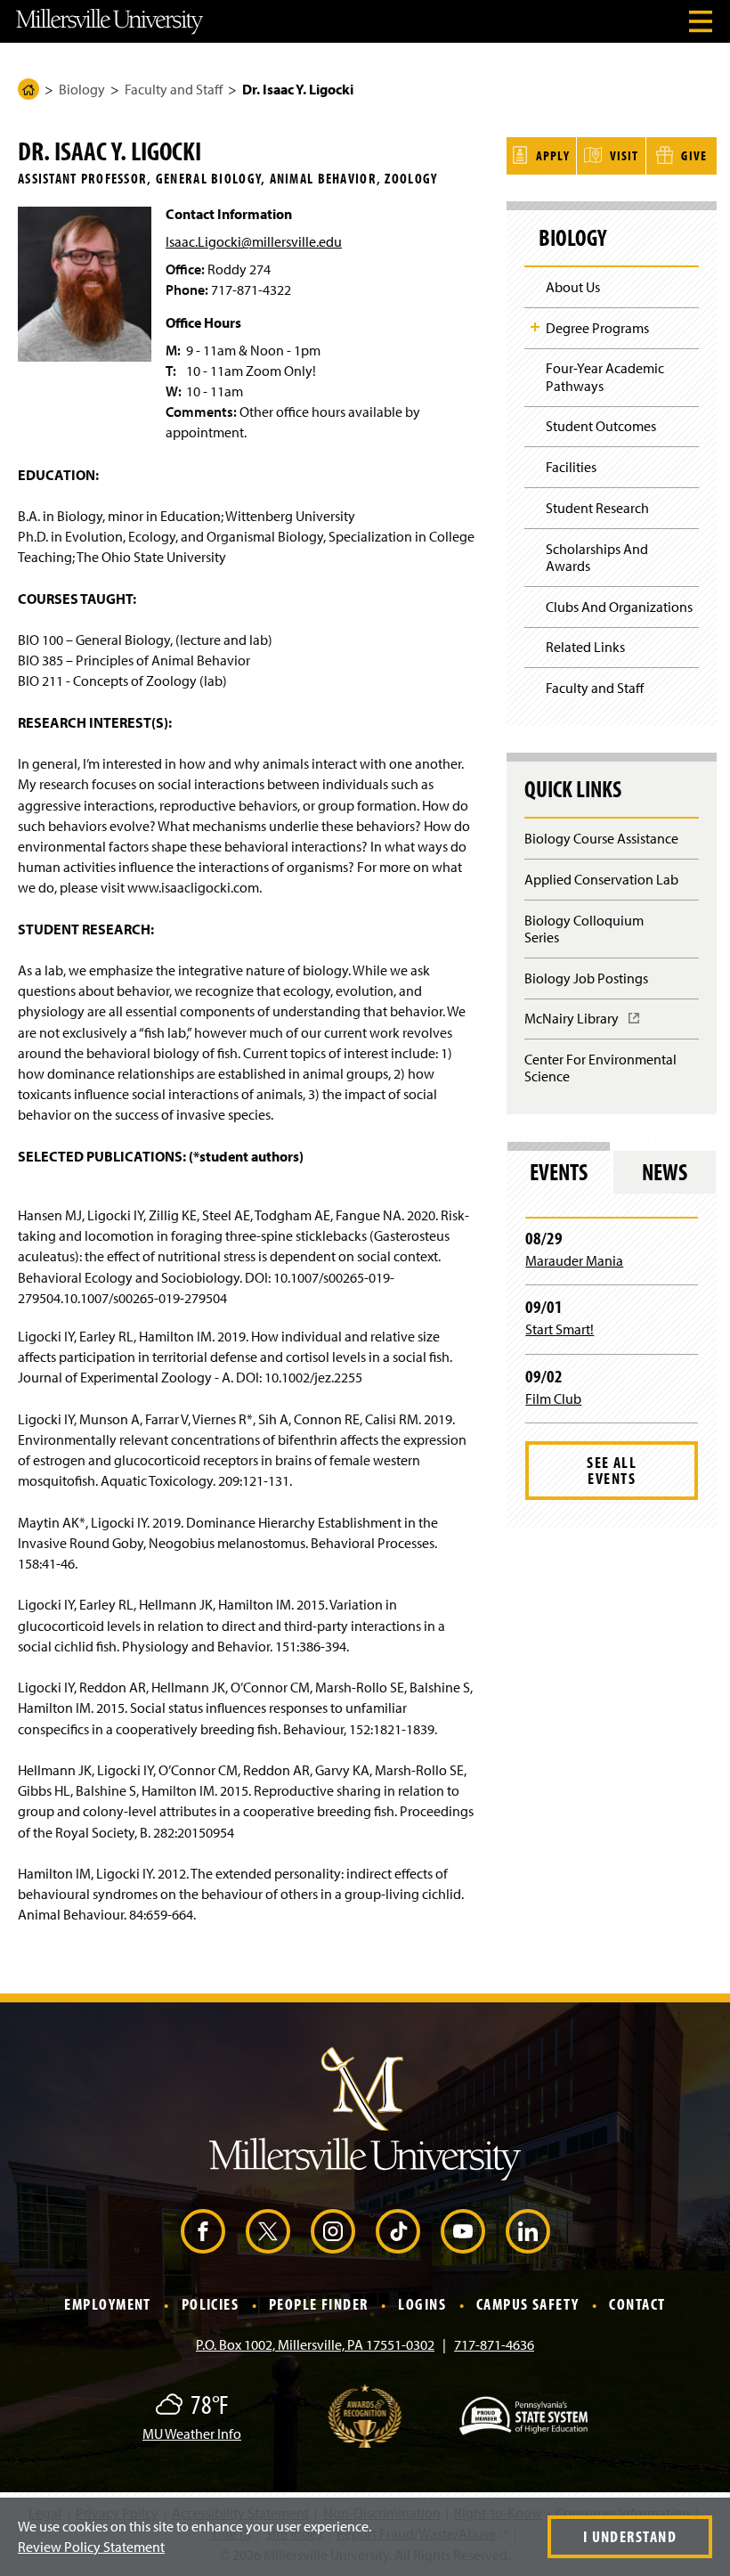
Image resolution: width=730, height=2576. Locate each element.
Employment (107, 2305)
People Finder (319, 2305)
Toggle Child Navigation (535, 327)
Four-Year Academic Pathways (605, 376)
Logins (422, 2305)
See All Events (612, 1470)
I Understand (630, 2536)
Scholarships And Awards (597, 557)
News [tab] (665, 1172)
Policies (211, 2305)
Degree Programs (597, 328)
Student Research (597, 508)
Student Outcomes (601, 426)
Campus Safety (528, 2305)
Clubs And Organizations (619, 607)
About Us (573, 287)
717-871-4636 (494, 2344)
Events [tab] (559, 1172)
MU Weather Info (192, 2433)
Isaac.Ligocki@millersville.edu (254, 241)
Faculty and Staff (174, 89)
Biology (82, 89)
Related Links (585, 647)
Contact (637, 2305)
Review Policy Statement (91, 2547)
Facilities (571, 467)
